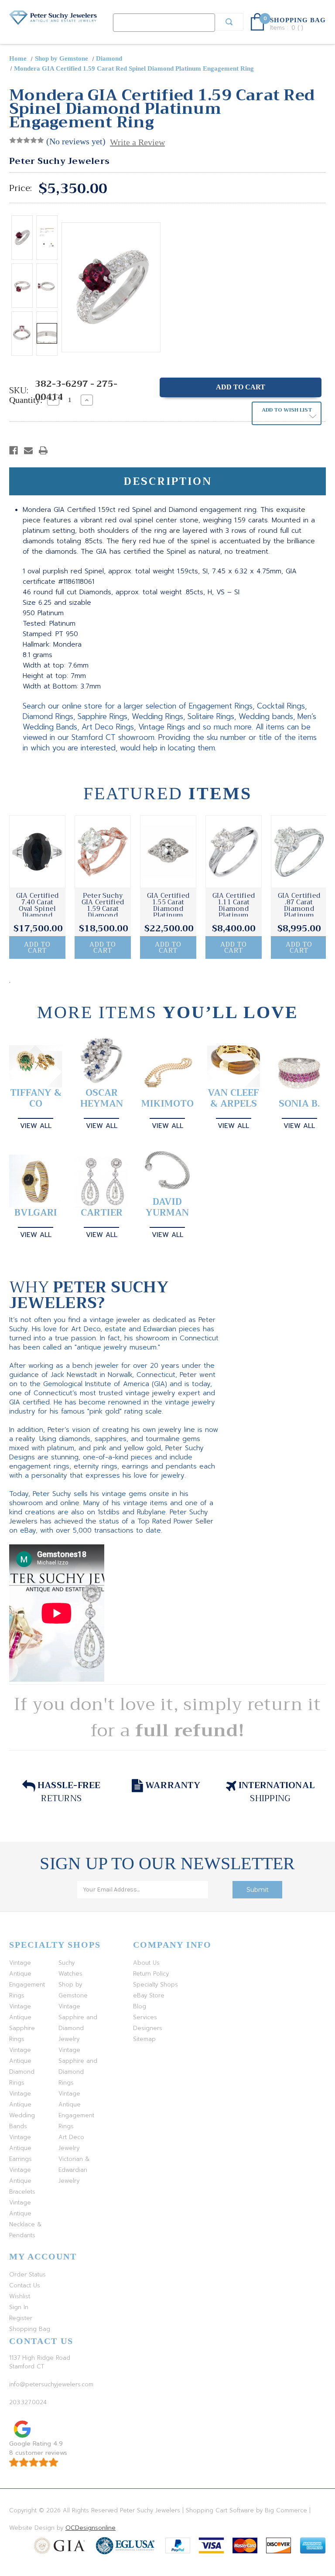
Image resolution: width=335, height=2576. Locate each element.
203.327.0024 (28, 2402)
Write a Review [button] (137, 142)
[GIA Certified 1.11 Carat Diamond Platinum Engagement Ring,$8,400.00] (234, 852)
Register (21, 2318)
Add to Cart (37, 947)
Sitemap (144, 2039)
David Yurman (167, 1207)
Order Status (27, 2274)
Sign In (19, 2307)
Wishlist (20, 2296)
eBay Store (149, 1995)
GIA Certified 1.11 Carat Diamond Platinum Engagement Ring (234, 912)
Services (145, 2017)
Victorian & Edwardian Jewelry (74, 2170)
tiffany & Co (36, 1098)
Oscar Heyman (102, 1098)
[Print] (43, 450)
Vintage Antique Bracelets (22, 2181)
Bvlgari (36, 1213)
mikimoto (167, 1104)
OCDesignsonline (91, 2528)
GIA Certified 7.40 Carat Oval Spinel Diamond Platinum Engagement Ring (37, 915)
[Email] (28, 450)
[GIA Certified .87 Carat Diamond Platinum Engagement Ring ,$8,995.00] (299, 852)
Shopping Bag (30, 2329)
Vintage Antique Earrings (21, 2148)
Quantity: (26, 400)
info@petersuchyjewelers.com (51, 2384)
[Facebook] (14, 450)
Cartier (102, 1213)
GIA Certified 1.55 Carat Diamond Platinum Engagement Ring (168, 912)
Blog (140, 2006)
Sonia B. (299, 1104)
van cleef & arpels (233, 1098)
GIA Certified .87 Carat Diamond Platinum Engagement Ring (299, 912)
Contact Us (25, 2285)
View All (36, 1126)
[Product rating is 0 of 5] (27, 140)
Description (168, 481)
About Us (146, 1963)
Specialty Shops (156, 1985)
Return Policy (151, 1974)
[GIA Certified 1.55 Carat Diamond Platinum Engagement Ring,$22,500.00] (168, 852)
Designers (148, 2028)
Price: (21, 188)
